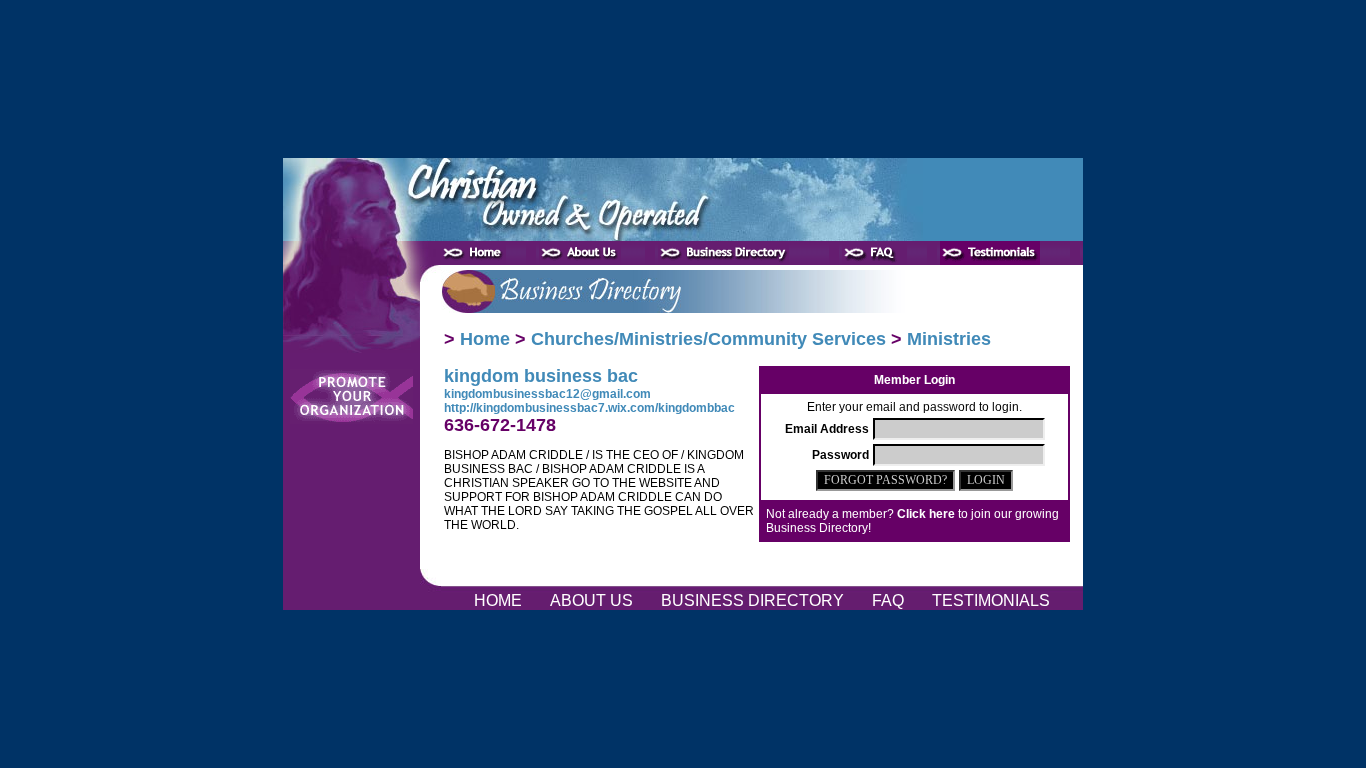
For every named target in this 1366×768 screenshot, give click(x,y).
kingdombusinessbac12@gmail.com (547, 394)
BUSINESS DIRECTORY (754, 600)
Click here (926, 514)
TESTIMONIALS (991, 600)
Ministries (949, 339)
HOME (500, 600)
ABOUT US (593, 600)
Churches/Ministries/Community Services (708, 339)
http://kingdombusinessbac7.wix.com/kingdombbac (589, 408)
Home (485, 339)
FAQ (890, 600)
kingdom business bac (541, 376)
